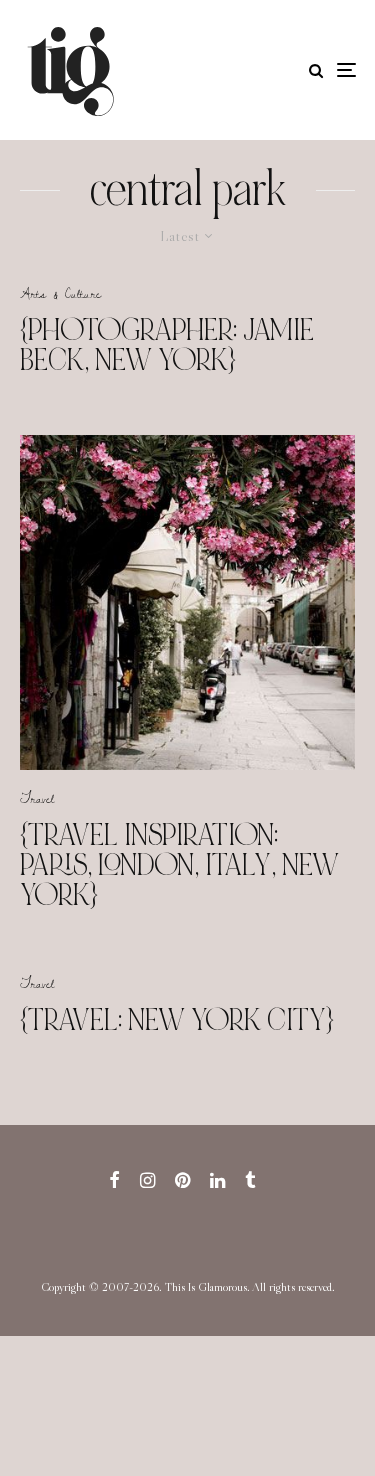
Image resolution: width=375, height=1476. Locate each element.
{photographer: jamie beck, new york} (167, 345)
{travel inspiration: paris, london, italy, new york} (179, 865)
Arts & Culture (60, 293)
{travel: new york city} (177, 1020)
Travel (37, 798)
